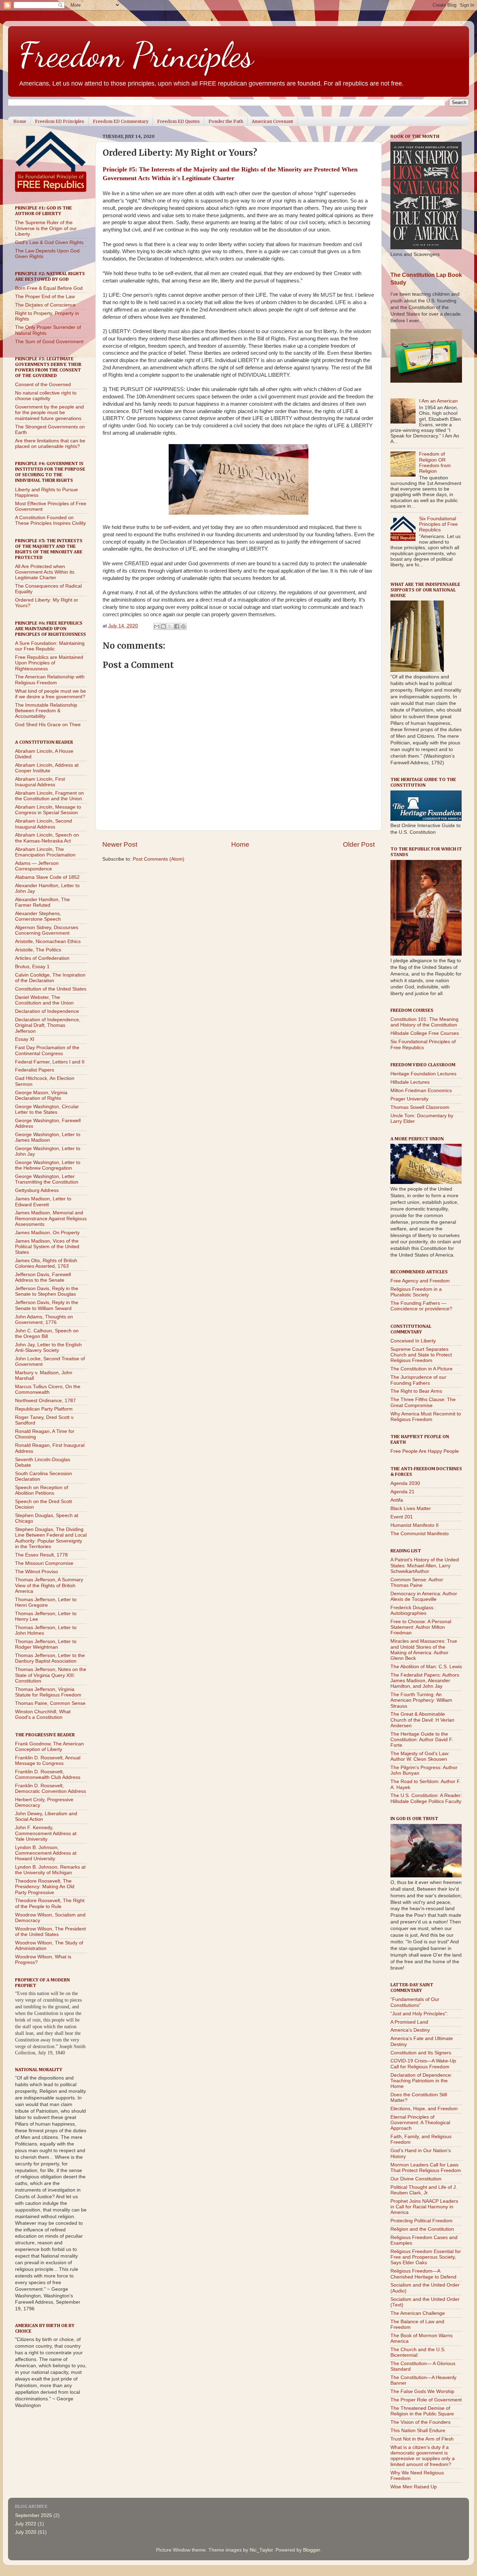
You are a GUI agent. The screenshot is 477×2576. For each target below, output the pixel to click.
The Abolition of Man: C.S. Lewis (426, 1667)
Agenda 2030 (405, 1483)
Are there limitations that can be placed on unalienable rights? (50, 444)
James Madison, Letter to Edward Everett (43, 1202)
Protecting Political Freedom (421, 2221)
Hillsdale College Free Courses (425, 1033)
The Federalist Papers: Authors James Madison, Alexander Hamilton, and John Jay (425, 1681)
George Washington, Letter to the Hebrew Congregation (48, 1165)
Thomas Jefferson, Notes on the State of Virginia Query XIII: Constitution (51, 1675)
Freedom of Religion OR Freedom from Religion (435, 463)
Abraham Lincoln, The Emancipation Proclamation (45, 852)
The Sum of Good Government (49, 342)
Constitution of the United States (51, 989)
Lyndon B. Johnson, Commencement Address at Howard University (46, 1853)
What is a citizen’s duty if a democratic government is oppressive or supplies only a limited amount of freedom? (423, 2456)
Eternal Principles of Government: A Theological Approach (420, 2123)
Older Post (359, 844)
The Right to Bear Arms (416, 1391)
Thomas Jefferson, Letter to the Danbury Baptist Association (50, 1658)
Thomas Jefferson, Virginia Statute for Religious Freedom (48, 1692)
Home (20, 121)
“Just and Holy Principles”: (419, 2014)
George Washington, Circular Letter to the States (47, 1109)
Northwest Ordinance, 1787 (45, 1401)
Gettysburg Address (37, 1190)
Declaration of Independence (47, 1011)
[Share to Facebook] (177, 626)
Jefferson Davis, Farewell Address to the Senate (43, 1277)
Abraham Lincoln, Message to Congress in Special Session (48, 810)
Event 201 (402, 1517)
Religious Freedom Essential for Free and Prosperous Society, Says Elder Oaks (426, 2257)
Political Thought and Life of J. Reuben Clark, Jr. (424, 2190)
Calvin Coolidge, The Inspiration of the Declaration (50, 978)
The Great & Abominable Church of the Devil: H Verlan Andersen (422, 1720)
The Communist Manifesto (420, 1534)
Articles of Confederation (42, 958)
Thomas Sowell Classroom (420, 1107)
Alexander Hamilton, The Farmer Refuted (42, 902)
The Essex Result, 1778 (41, 1555)
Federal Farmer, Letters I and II (50, 1062)
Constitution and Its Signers (421, 2053)
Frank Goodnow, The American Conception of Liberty (49, 1747)
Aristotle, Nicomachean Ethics (48, 941)
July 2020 (26, 2532)
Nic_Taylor (261, 2550)
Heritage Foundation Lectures (423, 1074)
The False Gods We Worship (422, 2391)
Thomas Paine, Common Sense (50, 1703)
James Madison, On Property (47, 1233)
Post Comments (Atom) (159, 859)
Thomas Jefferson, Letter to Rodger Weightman (46, 1644)
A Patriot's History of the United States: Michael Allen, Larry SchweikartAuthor (425, 1565)
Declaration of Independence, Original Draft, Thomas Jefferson (48, 1025)
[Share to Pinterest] (183, 626)
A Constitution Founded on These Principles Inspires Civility (50, 520)
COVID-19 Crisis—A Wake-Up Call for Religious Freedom (423, 2064)
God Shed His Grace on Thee (48, 725)
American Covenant (272, 121)
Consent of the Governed (43, 385)
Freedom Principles (136, 55)
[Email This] (157, 626)
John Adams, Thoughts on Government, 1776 (44, 1320)
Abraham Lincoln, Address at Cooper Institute (47, 768)
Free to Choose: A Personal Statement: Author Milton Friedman (421, 1627)
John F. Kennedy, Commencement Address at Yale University (46, 1833)
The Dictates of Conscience (45, 305)
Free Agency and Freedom (420, 1281)
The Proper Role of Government (426, 2400)
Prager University (409, 1099)
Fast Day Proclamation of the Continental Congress (47, 1050)
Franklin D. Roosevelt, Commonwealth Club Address (48, 1775)
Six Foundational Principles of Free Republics (438, 524)
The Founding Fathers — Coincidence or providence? (421, 1306)
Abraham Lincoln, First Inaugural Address (40, 782)
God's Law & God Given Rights (49, 242)
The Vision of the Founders (420, 2422)
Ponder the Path (226, 121)
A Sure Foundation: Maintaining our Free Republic (50, 646)
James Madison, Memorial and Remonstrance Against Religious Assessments (51, 1218)
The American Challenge (418, 2313)
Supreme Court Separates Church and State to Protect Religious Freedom (421, 1355)
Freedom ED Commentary (121, 121)
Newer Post (120, 844)
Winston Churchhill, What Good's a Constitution (43, 1714)
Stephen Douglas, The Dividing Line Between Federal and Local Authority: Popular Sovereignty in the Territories (51, 1538)
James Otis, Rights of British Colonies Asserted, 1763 (46, 1263)
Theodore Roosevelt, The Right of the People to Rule (50, 1903)
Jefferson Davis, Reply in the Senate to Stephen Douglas (47, 1291)
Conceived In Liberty (413, 1341)
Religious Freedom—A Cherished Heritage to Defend (423, 2274)
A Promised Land (409, 2022)
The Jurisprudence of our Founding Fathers (418, 1380)
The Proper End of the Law (45, 297)
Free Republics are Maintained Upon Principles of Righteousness (49, 663)
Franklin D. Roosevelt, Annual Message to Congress (48, 1761)
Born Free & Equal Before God (49, 288)
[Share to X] (170, 626)
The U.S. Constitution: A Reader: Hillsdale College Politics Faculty (426, 1798)
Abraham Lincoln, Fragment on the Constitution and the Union (49, 796)
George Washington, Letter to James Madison (48, 1137)
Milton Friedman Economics (421, 1091)
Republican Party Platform (44, 1409)
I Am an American (438, 401)
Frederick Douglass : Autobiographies (413, 1610)
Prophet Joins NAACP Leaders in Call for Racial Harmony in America (424, 2207)
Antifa (397, 1500)
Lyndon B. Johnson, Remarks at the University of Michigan (50, 1870)
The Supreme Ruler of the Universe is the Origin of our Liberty (46, 228)
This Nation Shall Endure (418, 2431)
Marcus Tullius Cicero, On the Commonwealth (48, 1389)
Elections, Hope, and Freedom (424, 2109)
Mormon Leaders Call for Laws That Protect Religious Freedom (426, 2168)
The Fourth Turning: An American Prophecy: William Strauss (421, 1700)
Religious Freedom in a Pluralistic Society (416, 1292)
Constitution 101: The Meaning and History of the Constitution (424, 1022)
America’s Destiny (410, 2030)
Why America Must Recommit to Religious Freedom (426, 1417)
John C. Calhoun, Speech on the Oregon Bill (47, 1334)
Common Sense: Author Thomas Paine (417, 1583)
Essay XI (25, 1039)
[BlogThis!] (163, 626)
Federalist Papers (35, 1070)
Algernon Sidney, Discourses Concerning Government (47, 930)
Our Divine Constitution (416, 2179)
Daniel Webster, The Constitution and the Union (44, 1000)
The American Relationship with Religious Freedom (50, 680)
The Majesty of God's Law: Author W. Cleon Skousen (420, 1756)
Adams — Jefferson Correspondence (37, 866)
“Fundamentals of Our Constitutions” (415, 2002)
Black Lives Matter (411, 1508)
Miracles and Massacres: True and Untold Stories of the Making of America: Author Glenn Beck (424, 1650)
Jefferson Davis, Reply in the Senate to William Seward (47, 1305)
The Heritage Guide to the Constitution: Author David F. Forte (422, 1740)
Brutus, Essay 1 (32, 967)
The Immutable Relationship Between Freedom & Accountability (46, 711)
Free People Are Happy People (425, 1451)
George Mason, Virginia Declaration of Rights (41, 1095)
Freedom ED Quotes (178, 121)
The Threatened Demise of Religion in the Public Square (422, 2411)
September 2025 (34, 2515)
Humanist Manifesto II (414, 1525)
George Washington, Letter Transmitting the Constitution (47, 1179)
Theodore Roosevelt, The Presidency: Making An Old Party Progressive (45, 1887)
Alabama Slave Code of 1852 (47, 877)
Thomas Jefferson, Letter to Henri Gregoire (46, 1602)
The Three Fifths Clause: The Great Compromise (423, 1402)
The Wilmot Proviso (36, 1572)
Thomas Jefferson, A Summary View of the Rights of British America (49, 1585)
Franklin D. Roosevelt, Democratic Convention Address (50, 1789)
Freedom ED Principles (60, 121)
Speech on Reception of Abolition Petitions (42, 1490)
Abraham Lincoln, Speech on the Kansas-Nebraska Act (47, 838)
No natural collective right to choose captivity (46, 396)
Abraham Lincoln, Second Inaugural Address (43, 824)
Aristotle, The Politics (38, 950)
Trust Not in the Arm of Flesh (422, 2439)
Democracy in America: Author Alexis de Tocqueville (424, 1596)
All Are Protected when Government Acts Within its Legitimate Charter (45, 572)
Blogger (311, 2550)
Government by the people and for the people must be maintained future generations (49, 413)
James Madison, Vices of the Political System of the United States (47, 1247)
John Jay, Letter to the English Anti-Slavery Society (48, 1348)
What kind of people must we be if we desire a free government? (50, 694)
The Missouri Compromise (44, 1563)
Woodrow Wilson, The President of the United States (50, 1932)
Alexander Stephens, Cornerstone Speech (38, 916)
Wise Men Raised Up (414, 2487)
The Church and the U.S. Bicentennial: (418, 2352)
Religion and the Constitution (422, 2229)
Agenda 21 (402, 1492)
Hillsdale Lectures (410, 1082)
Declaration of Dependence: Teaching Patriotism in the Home (421, 2081)
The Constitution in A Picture (421, 1369)
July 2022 (26, 2524)
